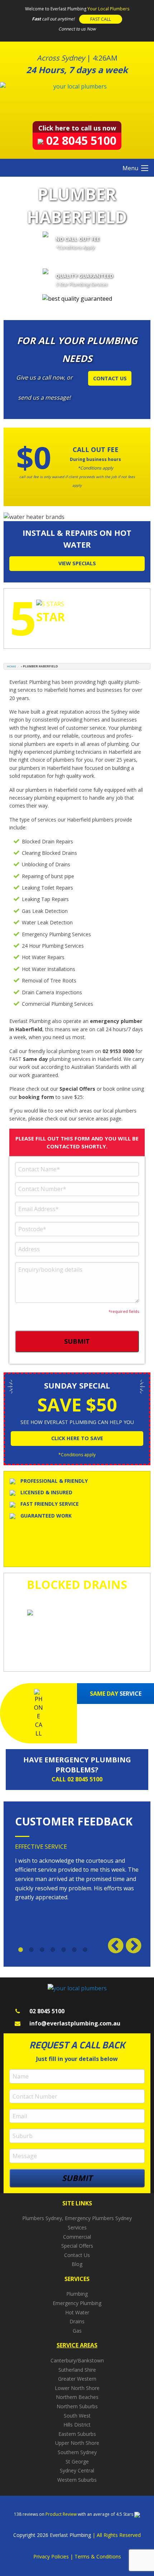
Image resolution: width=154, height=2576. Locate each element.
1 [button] (20, 1950)
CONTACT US (110, 378)
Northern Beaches (77, 2397)
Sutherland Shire (77, 2370)
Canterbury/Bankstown (77, 2360)
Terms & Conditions (98, 2556)
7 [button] (85, 1950)
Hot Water (77, 2312)
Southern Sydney (77, 2452)
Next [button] (132, 1944)
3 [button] (42, 1950)
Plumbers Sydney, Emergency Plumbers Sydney (77, 2218)
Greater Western (77, 2379)
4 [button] (53, 1950)
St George (77, 2461)
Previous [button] (114, 1944)
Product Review (62, 2514)
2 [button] (31, 1950)
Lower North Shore (77, 2388)
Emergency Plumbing (77, 2303)
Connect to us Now (77, 29)
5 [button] (63, 1950)
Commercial (77, 2237)
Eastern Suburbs (77, 2434)
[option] (77, 1875)
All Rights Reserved (119, 2535)
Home (11, 666)
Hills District (77, 2425)
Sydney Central (77, 2470)
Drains (77, 2321)
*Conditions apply (77, 1455)
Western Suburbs (77, 2480)
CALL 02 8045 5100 (77, 1779)
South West (77, 2416)
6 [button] (74, 1950)
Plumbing (77, 2294)
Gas (77, 2331)
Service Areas (77, 2345)
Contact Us (77, 2255)
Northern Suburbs (77, 2406)
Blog (77, 2264)
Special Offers (77, 2246)
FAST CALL (101, 19)
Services (77, 2227)
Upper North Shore (77, 2443)
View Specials (77, 563)
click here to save (77, 1438)
